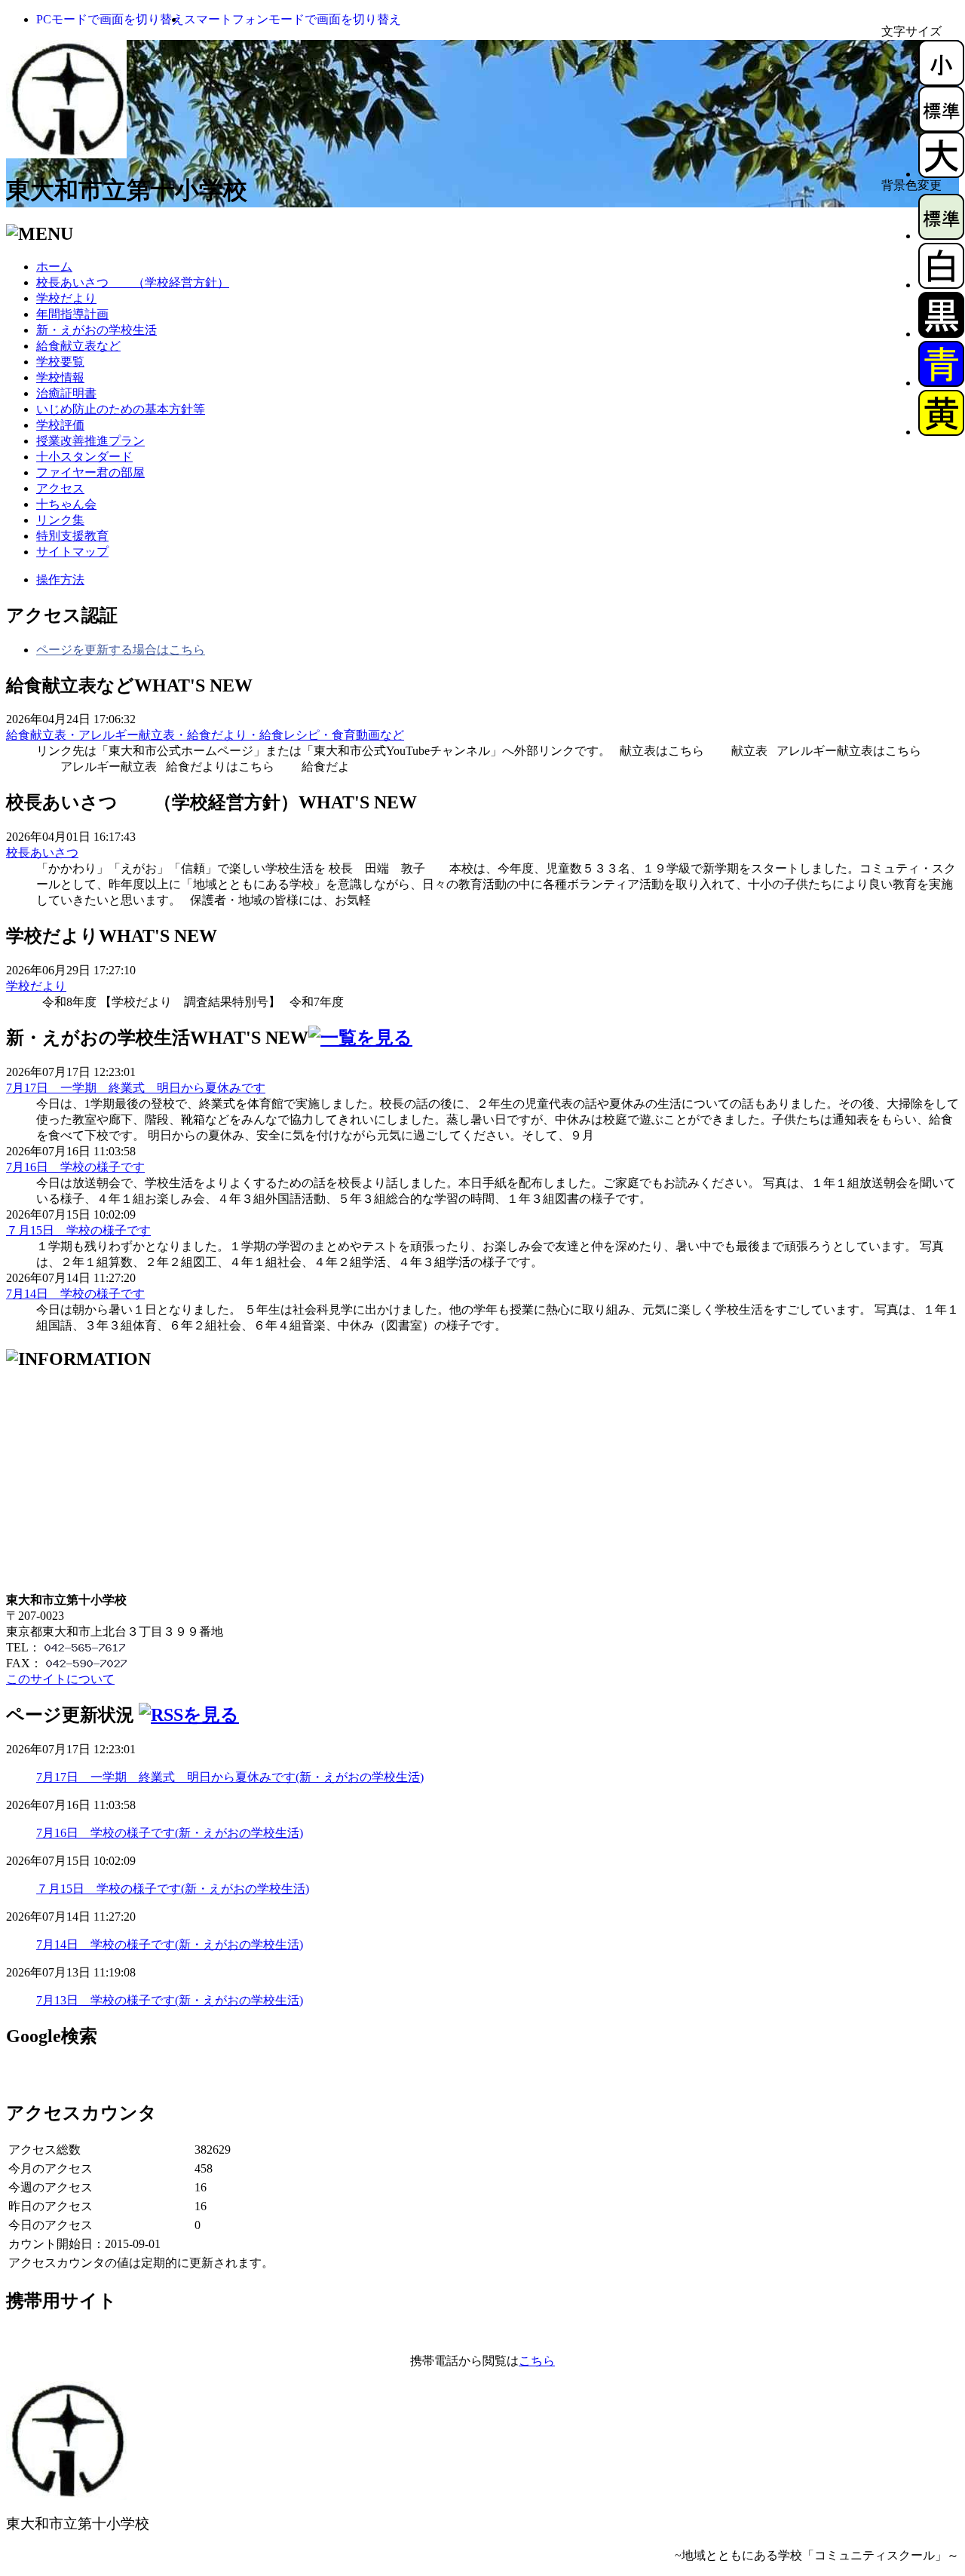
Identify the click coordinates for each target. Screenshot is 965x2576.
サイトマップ (72, 552)
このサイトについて (60, 1679)
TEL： (23, 1647)
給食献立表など (78, 346)
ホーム (54, 267)
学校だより (66, 298)
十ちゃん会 (66, 504)
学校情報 (60, 377)
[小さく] (941, 82)
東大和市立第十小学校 (127, 190)
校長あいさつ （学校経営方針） (133, 282)
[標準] (941, 128)
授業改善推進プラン (90, 441)
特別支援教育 (72, 536)
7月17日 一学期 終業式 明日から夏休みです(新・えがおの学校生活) (230, 1777)
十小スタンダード (84, 457)
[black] (941, 334)
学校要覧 (60, 362)
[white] (941, 285)
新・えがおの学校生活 (96, 330)
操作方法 (60, 580)
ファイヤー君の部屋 (90, 472)
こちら (537, 2361)
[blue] (941, 383)
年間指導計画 (72, 314)
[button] (110, 19)
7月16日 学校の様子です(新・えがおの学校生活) (170, 1833)
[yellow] (941, 432)
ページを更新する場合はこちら (121, 650)
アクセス (60, 488)
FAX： (24, 1663)
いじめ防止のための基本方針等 (121, 409)
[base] (941, 236)
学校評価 (60, 425)
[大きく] (941, 174)
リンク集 (60, 520)
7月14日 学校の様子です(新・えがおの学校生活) (170, 1944)
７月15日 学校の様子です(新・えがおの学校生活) (173, 1889)
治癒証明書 (66, 393)
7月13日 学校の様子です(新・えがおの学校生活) (170, 2000)
